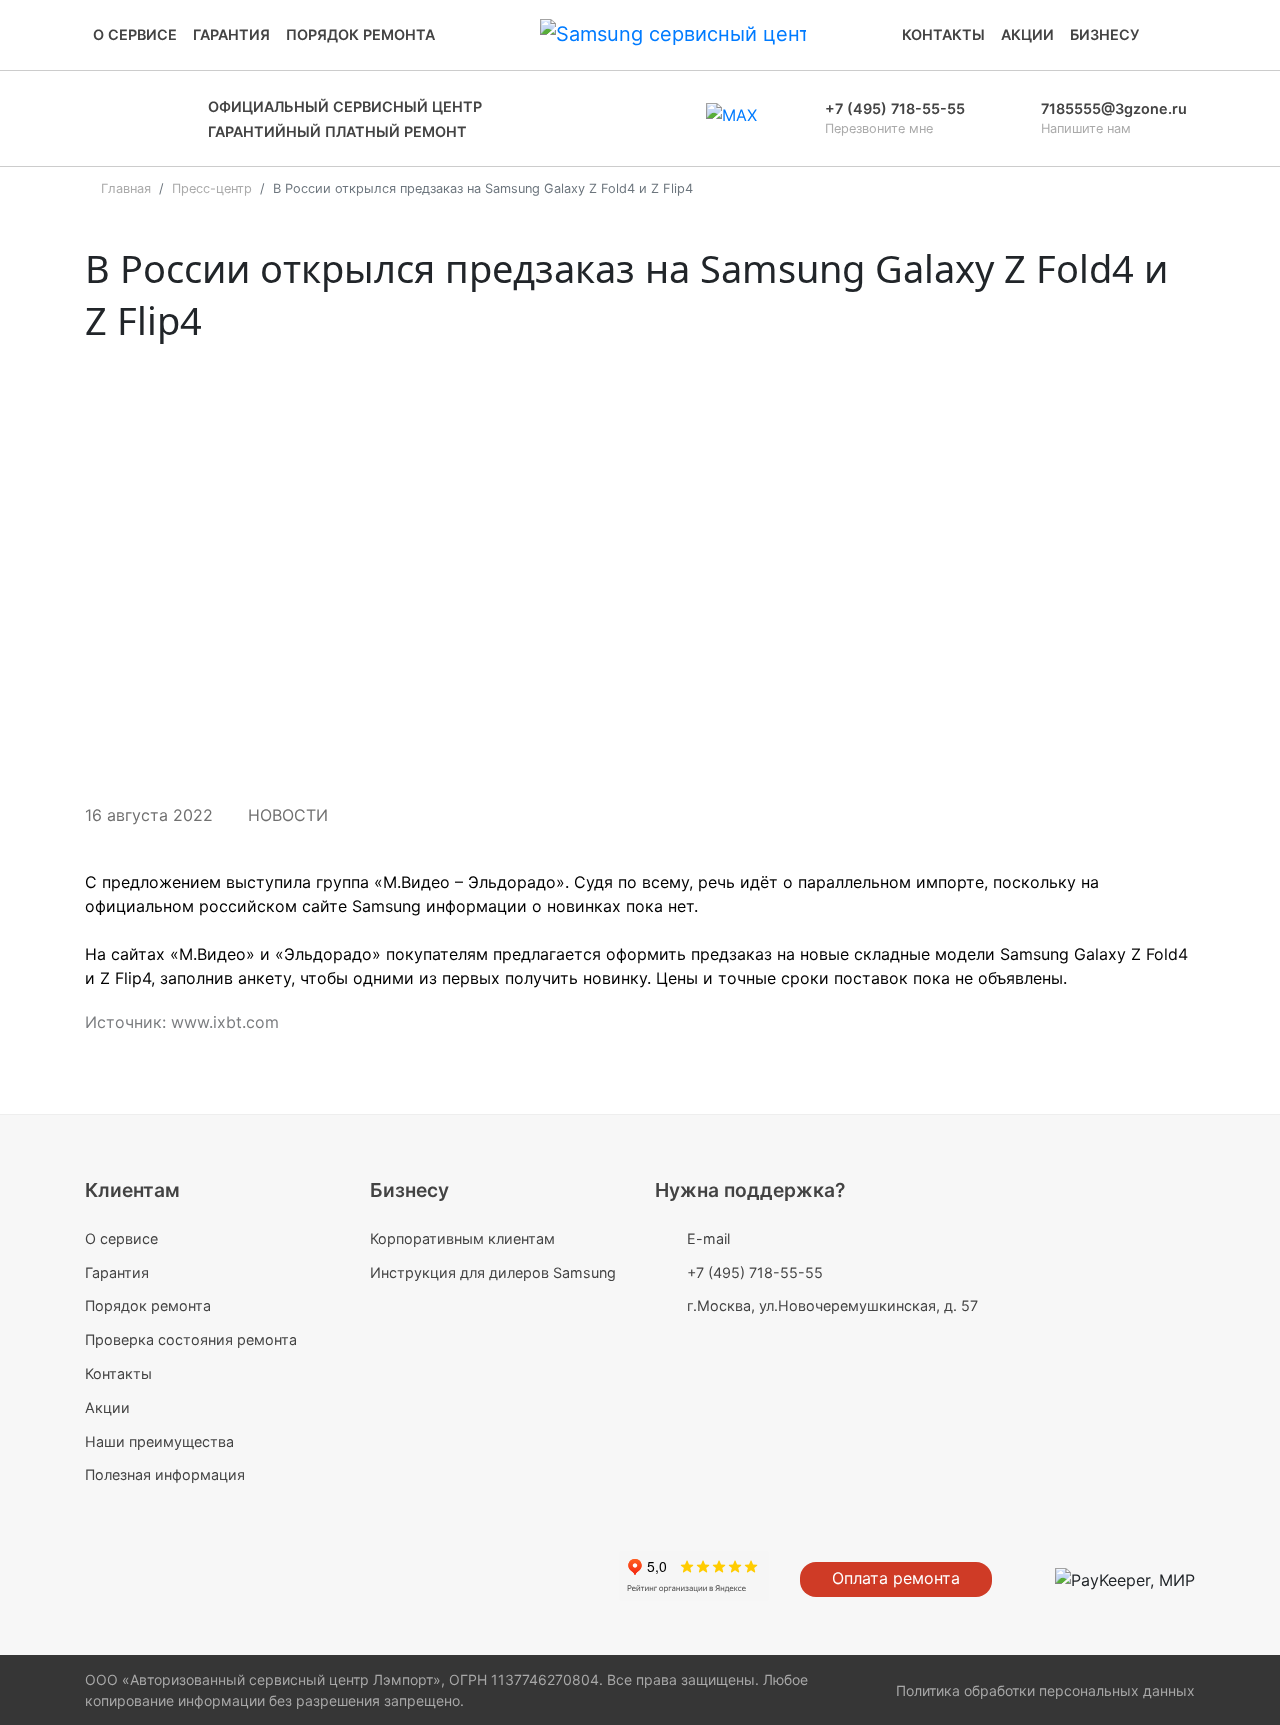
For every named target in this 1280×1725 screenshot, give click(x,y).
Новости (288, 815)
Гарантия (231, 34)
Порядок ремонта (360, 34)
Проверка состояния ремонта (191, 1339)
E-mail (708, 1238)
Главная (126, 188)
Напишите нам (1086, 128)
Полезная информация (165, 1474)
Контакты (943, 34)
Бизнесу (1104, 34)
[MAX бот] (731, 118)
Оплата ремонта (896, 1578)
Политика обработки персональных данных (1045, 1690)
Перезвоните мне (879, 128)
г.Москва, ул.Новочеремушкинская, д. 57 (832, 1305)
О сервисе (135, 34)
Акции (1027, 34)
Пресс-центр (212, 188)
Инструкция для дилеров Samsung (493, 1272)
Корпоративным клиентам (462, 1238)
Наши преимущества (159, 1441)
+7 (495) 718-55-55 (755, 1272)
